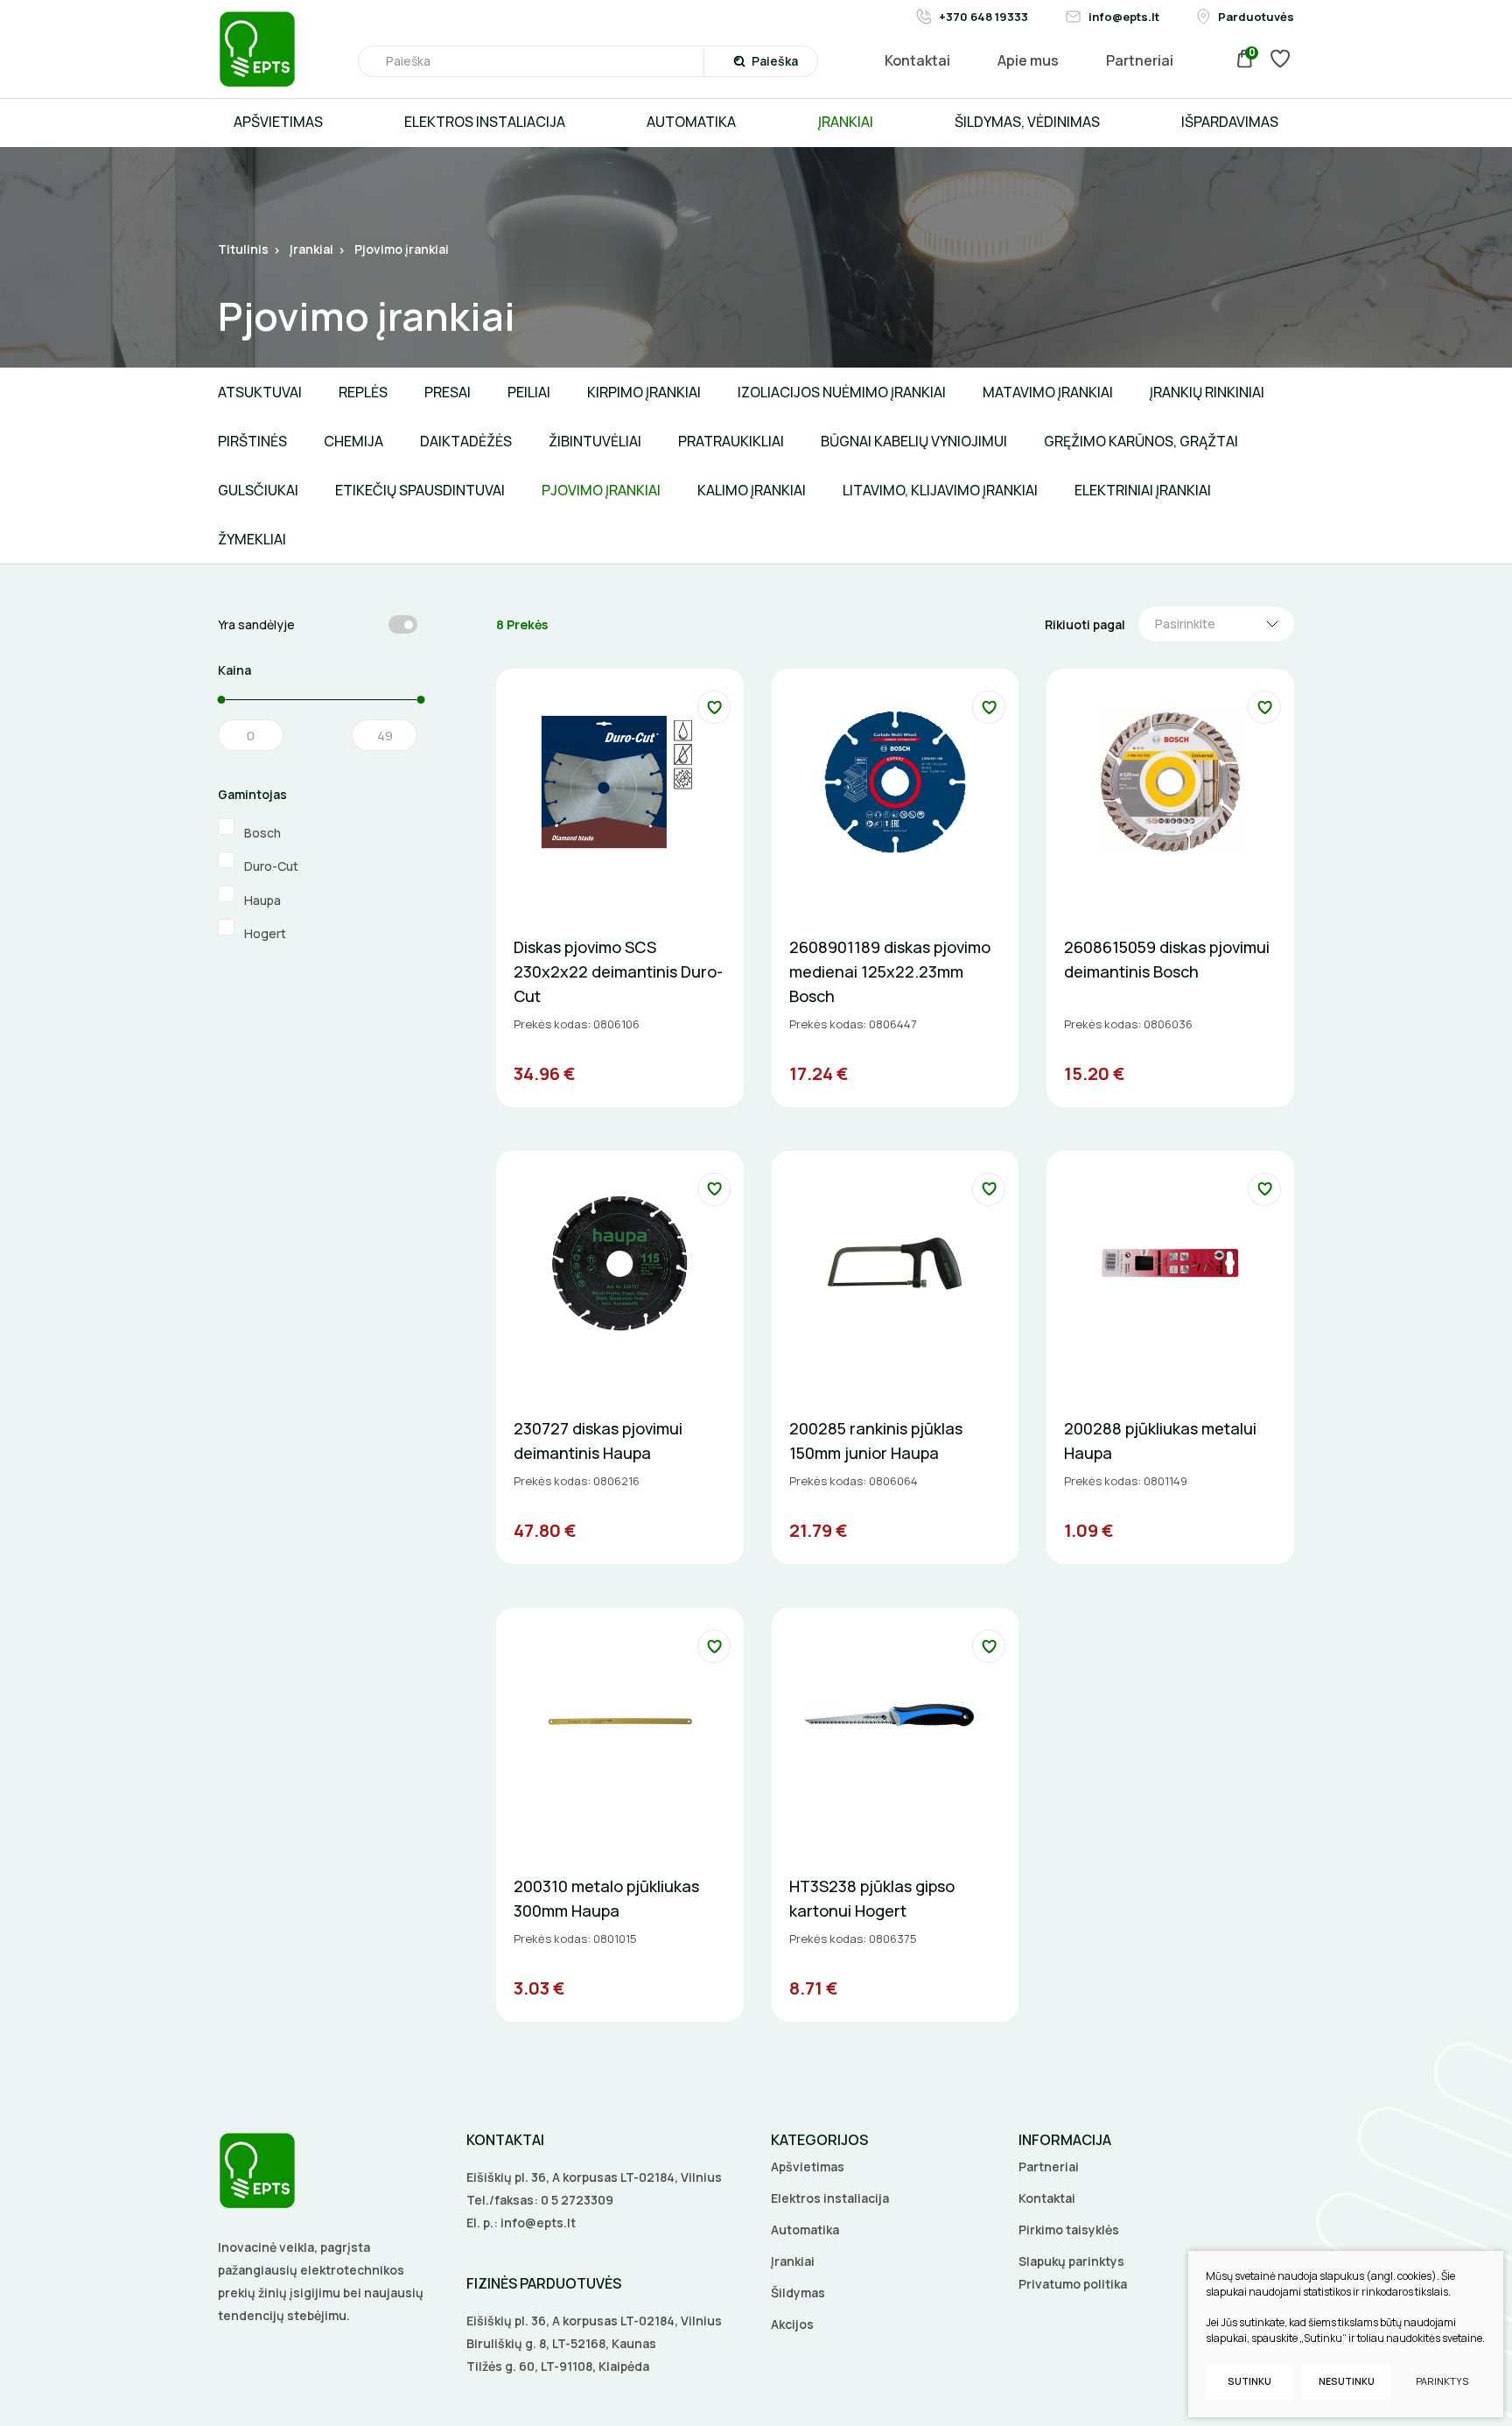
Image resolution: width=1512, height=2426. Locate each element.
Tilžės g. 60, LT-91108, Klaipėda (558, 2366)
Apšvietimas (808, 2167)
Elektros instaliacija (830, 2198)
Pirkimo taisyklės (1069, 2230)
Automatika (805, 2230)
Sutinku (1249, 2381)
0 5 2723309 (577, 2200)
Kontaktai (1047, 2198)
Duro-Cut (273, 865)
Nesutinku (1347, 2381)
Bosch (264, 832)
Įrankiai (311, 249)
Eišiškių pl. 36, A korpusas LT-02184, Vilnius (594, 2177)
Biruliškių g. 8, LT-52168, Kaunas (561, 2343)
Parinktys (1442, 2381)
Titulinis (243, 249)
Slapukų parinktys (1071, 2261)
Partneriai (1049, 2167)
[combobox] (1216, 624)
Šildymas (798, 2293)
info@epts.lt (538, 2223)
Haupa (264, 899)
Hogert (266, 933)
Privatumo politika (1073, 2284)
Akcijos (792, 2324)
